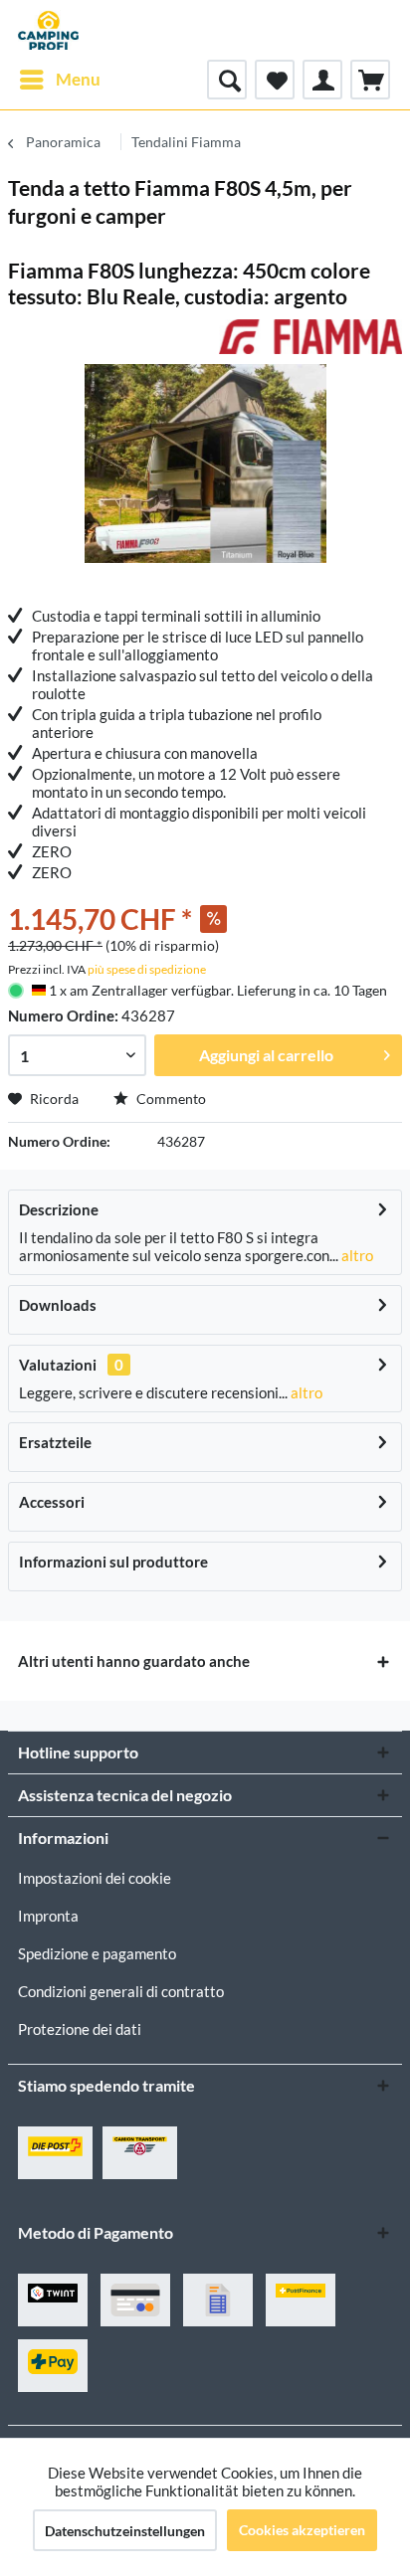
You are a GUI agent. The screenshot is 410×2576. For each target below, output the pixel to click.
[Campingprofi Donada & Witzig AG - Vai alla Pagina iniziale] (48, 30)
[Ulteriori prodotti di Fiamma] (310, 337)
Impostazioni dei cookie (95, 1878)
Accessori (52, 1502)
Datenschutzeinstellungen (125, 2531)
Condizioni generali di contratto (121, 1991)
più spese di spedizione (147, 969)
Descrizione (59, 1209)
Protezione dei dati (80, 2029)
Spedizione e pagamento (97, 1953)
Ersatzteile (55, 1442)
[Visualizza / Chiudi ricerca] (227, 80)
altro (356, 1255)
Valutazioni (58, 1365)
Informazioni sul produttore (113, 1562)
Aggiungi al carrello (266, 1055)
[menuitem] (59, 80)
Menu (78, 79)
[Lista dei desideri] (275, 80)
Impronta (48, 1916)
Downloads (58, 1305)
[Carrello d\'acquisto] (370, 80)
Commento (170, 1099)
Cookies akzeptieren (302, 2530)
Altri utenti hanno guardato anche (134, 1661)
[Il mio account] (322, 80)
